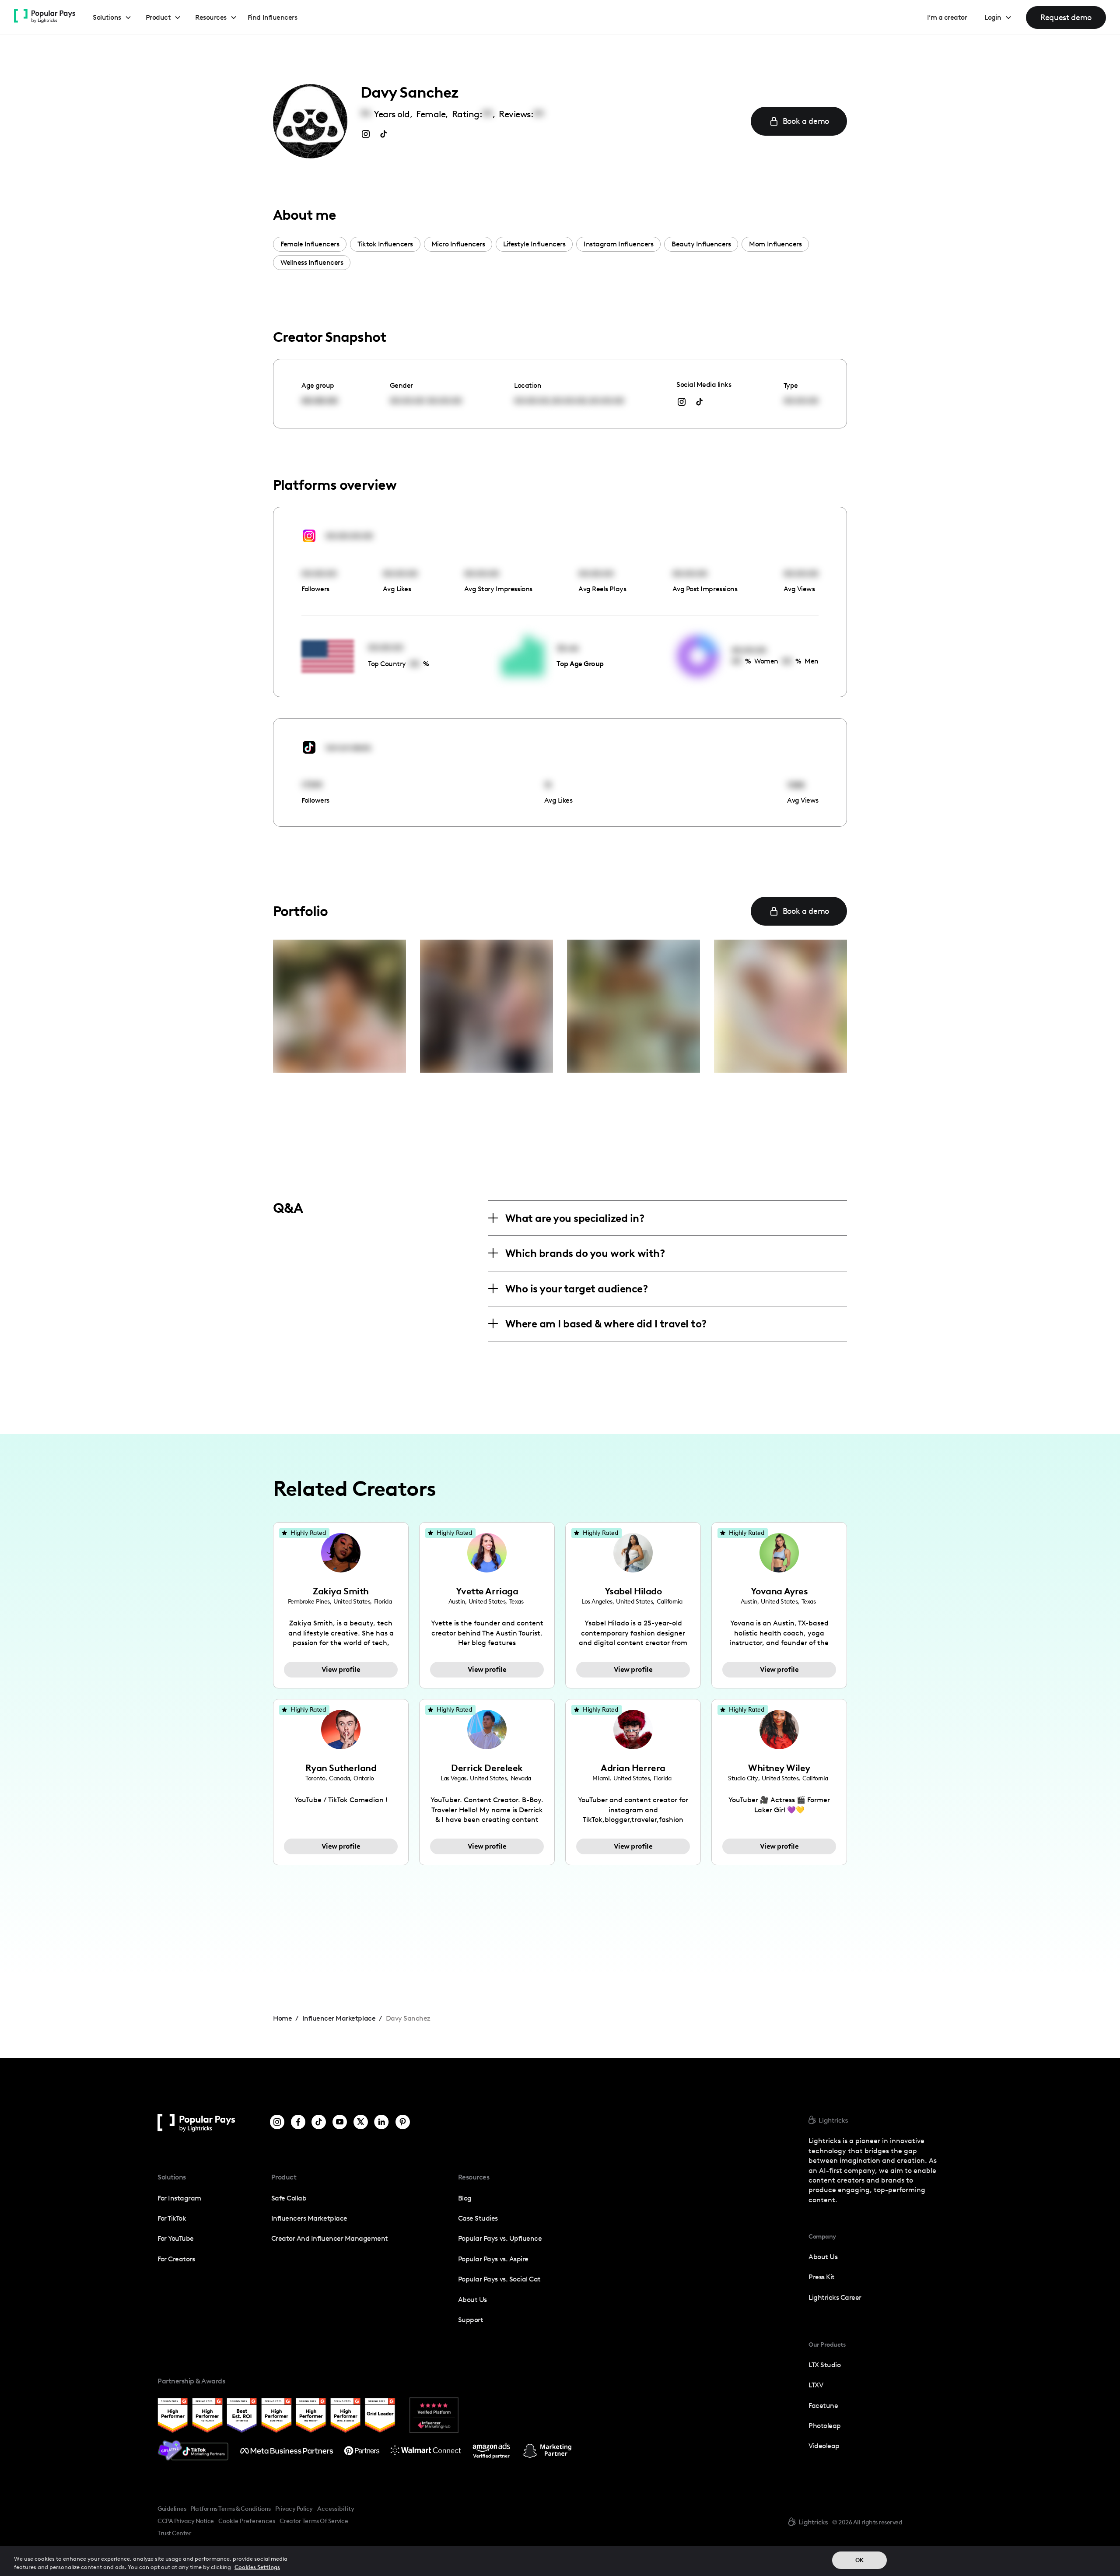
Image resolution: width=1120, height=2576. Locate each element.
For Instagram (179, 2198)
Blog (465, 2198)
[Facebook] (298, 2123)
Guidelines (172, 2509)
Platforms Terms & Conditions (230, 2509)
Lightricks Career (835, 2297)
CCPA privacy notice (186, 2521)
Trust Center (174, 2533)
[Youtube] (340, 2123)
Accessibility (336, 2509)
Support (471, 2320)
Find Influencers (272, 17)
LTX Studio (824, 2365)
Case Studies (478, 2218)
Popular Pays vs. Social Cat (499, 2279)
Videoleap (824, 2446)
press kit (822, 2277)
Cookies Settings (257, 2567)
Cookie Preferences (247, 2521)
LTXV (816, 2385)
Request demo (1066, 17)
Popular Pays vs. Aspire (493, 2259)
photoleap (825, 2426)
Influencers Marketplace (309, 2218)
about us (823, 2257)
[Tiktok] (319, 2123)
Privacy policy (294, 2509)
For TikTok (172, 2218)
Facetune (823, 2406)
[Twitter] (361, 2123)
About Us (472, 2300)
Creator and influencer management (330, 2238)
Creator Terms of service (314, 2521)
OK (859, 2560)
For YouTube (176, 2238)
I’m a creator (947, 17)
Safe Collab (289, 2198)
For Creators (176, 2259)
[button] (112, 18)
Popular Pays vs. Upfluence (500, 2238)
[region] (560, 2561)
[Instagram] (277, 2123)
